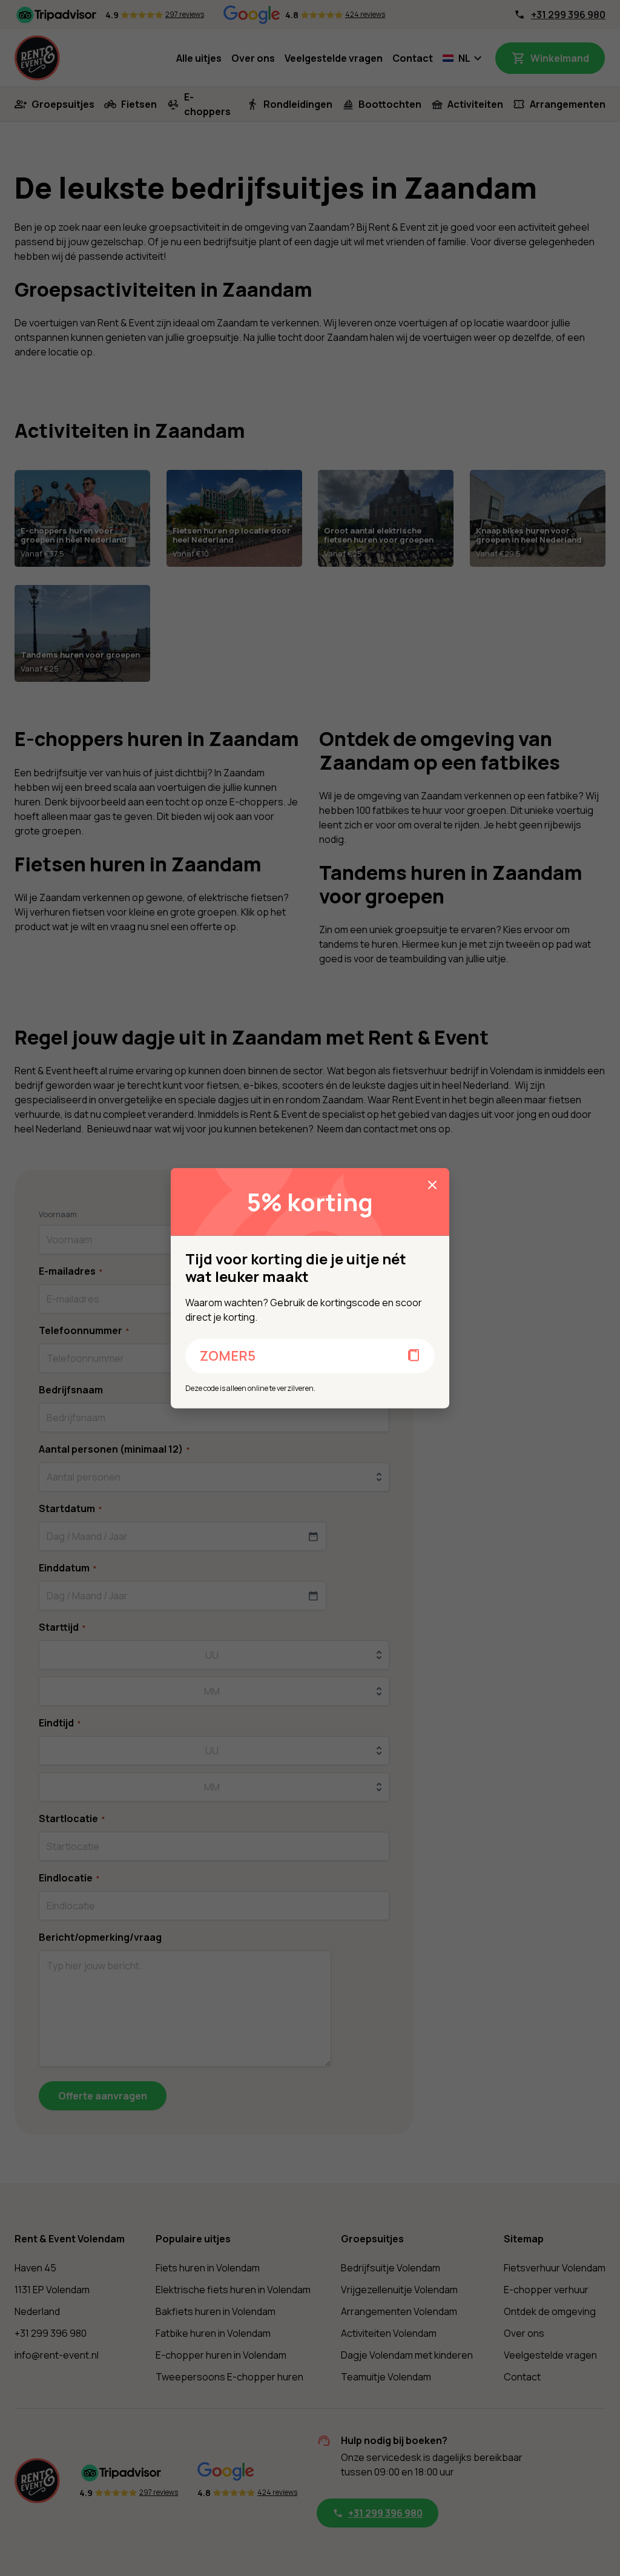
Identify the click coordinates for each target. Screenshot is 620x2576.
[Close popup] (432, 1185)
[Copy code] (414, 1356)
